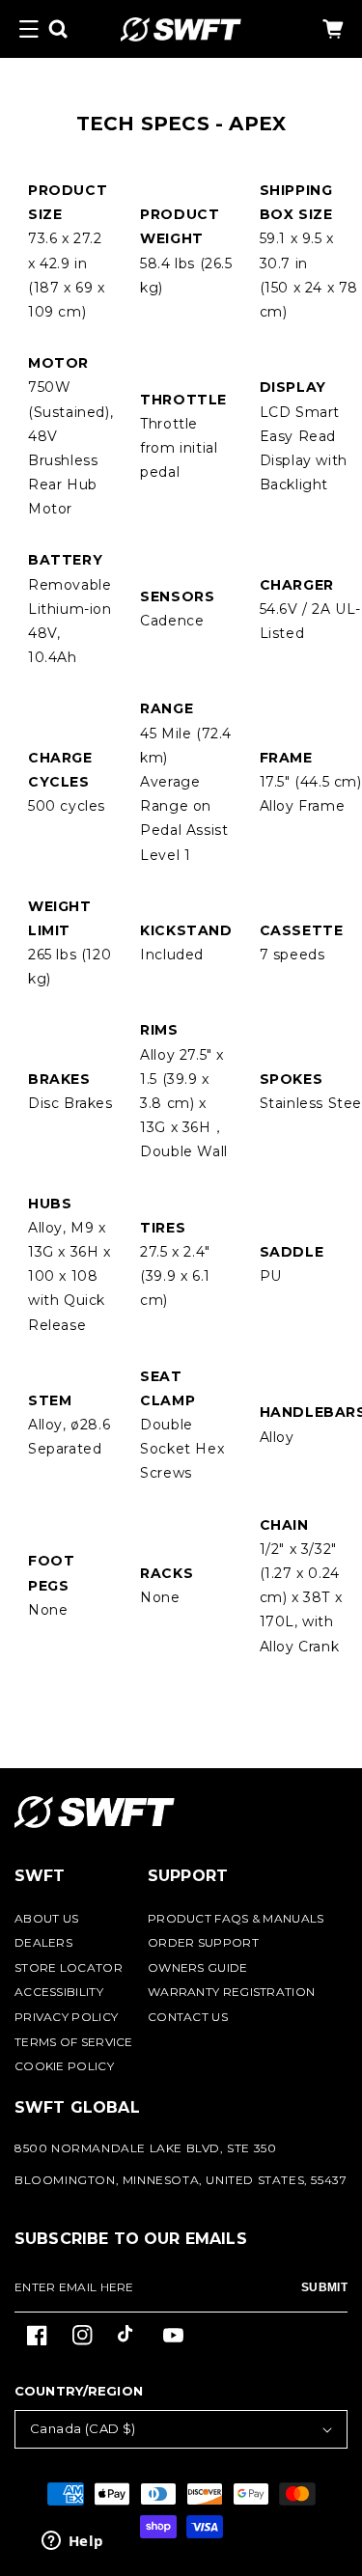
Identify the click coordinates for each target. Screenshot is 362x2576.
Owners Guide (198, 1967)
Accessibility (59, 1992)
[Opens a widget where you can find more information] (72, 2542)
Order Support (203, 1942)
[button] (29, 29)
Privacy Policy (66, 2017)
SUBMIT (324, 2287)
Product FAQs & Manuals (236, 1918)
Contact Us (188, 2017)
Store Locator (69, 1967)
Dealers (43, 1942)
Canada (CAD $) (83, 2428)
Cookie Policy (64, 2066)
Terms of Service (74, 2042)
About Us (46, 1918)
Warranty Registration (231, 1992)
